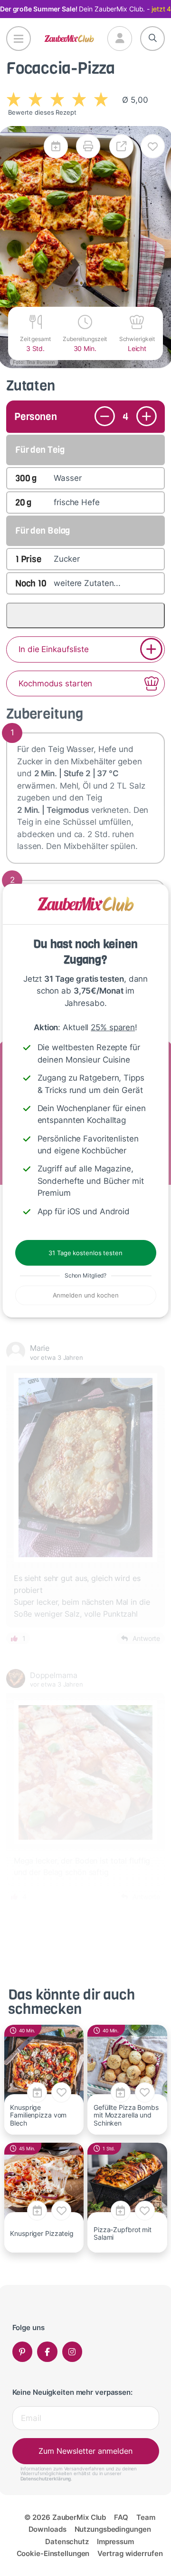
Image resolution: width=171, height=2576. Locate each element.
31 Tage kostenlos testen (85, 1253)
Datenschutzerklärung (46, 2478)
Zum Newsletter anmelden (85, 2451)
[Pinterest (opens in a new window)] (23, 2352)
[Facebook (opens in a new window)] (47, 2352)
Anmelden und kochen (86, 1295)
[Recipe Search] (153, 39)
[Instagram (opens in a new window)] (72, 2352)
